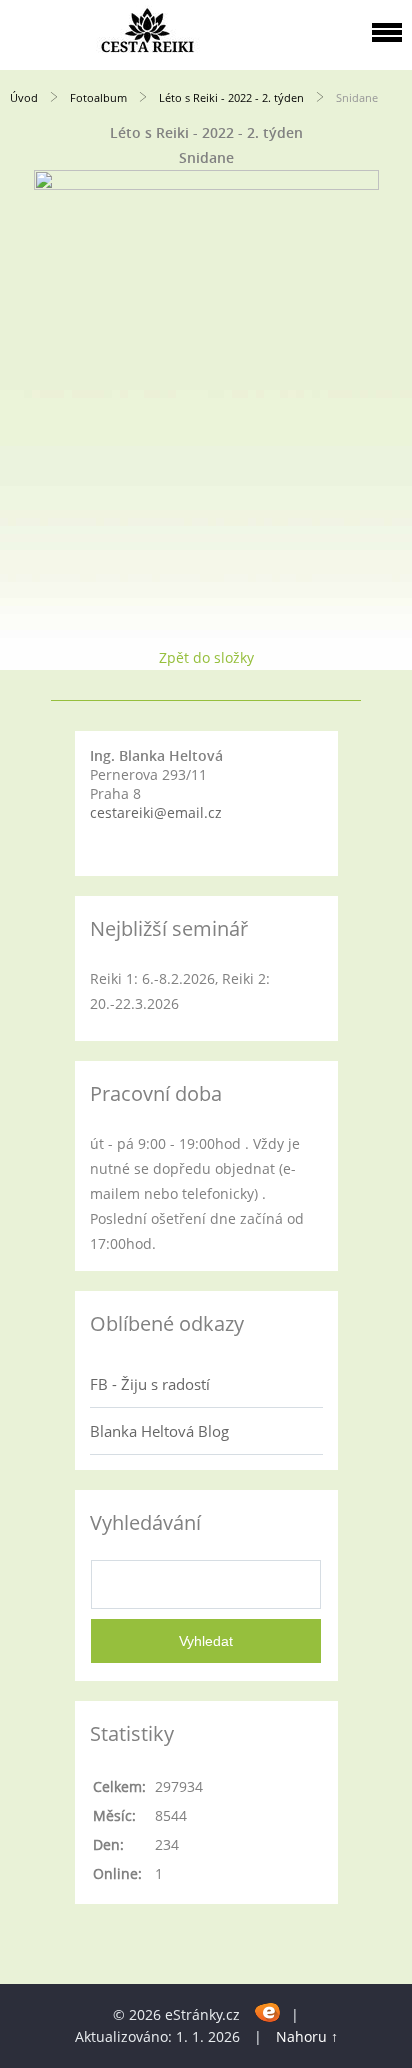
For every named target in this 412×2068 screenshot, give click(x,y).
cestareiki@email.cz (156, 812)
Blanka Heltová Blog (159, 1431)
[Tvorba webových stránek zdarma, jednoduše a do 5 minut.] (267, 2011)
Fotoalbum (98, 97)
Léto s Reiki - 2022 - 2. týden (231, 97)
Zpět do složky (206, 657)
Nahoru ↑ (307, 2036)
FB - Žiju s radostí (150, 1384)
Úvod (24, 97)
